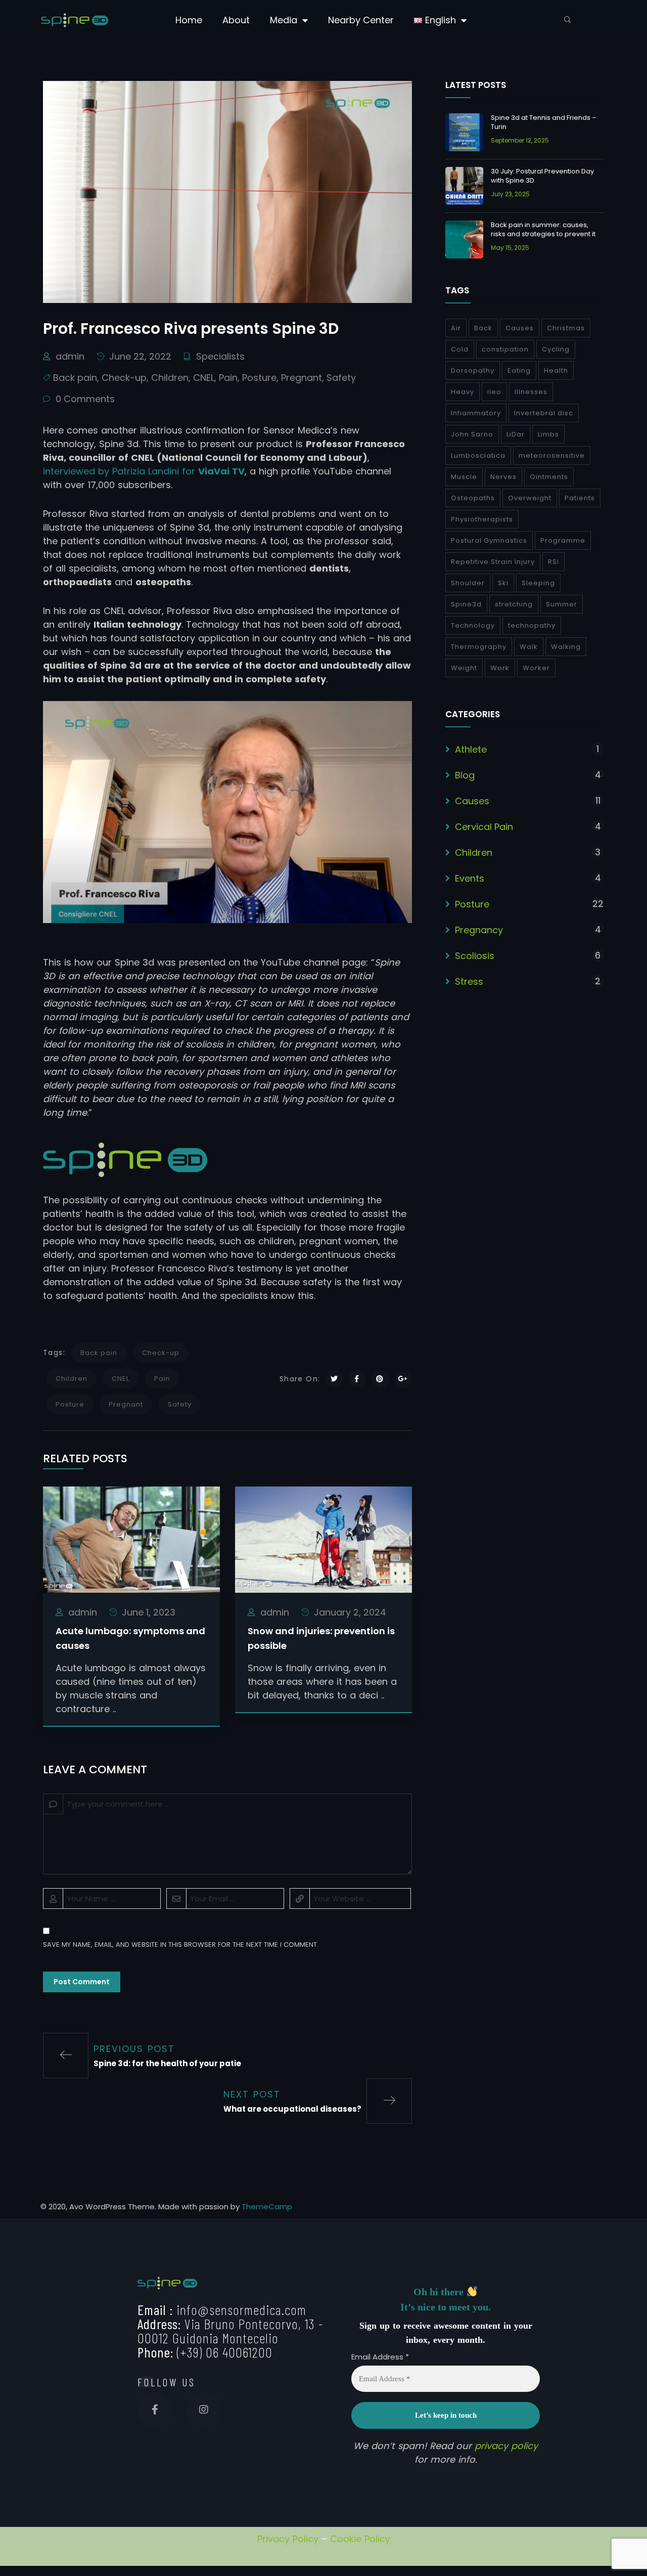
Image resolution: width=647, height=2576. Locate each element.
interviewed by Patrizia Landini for (144, 471)
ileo (494, 392)
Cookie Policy (360, 2539)
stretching (514, 604)
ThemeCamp (267, 2207)
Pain (228, 378)
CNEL (204, 378)
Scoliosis (475, 956)
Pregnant (302, 378)
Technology (473, 625)
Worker (536, 668)
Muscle (464, 477)
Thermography (479, 647)
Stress (469, 981)
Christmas (566, 328)
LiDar (516, 434)
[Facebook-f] (155, 2410)
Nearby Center (361, 20)
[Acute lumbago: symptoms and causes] (131, 1539)
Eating (519, 370)
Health (556, 370)
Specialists (220, 356)
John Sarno (472, 434)
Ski (503, 583)
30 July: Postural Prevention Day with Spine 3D (542, 176)
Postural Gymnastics (489, 540)
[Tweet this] (334, 1379)
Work (500, 668)
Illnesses (531, 392)
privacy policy (506, 2446)
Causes (520, 328)
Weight (464, 668)
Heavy (463, 392)
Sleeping (538, 583)
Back (483, 328)
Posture (259, 378)
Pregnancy (479, 930)
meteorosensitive (552, 455)
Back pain (75, 378)
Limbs (548, 434)
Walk (529, 647)
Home (189, 20)
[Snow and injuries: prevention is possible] (323, 1539)
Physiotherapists (482, 519)
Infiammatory (476, 413)
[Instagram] (204, 2410)
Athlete (471, 749)
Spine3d (466, 604)
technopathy (532, 625)
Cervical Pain (484, 827)
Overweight (530, 498)
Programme (563, 540)
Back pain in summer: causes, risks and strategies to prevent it (543, 229)
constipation (505, 349)
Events (470, 878)
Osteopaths (473, 498)
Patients (580, 498)
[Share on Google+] (403, 1379)
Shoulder (468, 583)
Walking (566, 647)
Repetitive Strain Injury (493, 562)
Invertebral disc (544, 413)
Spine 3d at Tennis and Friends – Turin (544, 122)
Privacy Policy (288, 2539)
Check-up (124, 378)
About (236, 20)
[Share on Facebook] (357, 1379)
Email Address (380, 2357)
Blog (465, 775)
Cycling (556, 349)
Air (456, 328)
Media (284, 20)
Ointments (549, 477)
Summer (562, 604)
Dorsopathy (473, 370)
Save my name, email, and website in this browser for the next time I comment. (181, 1945)
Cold (460, 349)
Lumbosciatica (478, 455)
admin (70, 356)
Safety (341, 378)
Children (170, 378)
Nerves (503, 477)
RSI (553, 562)
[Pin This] (380, 1379)
